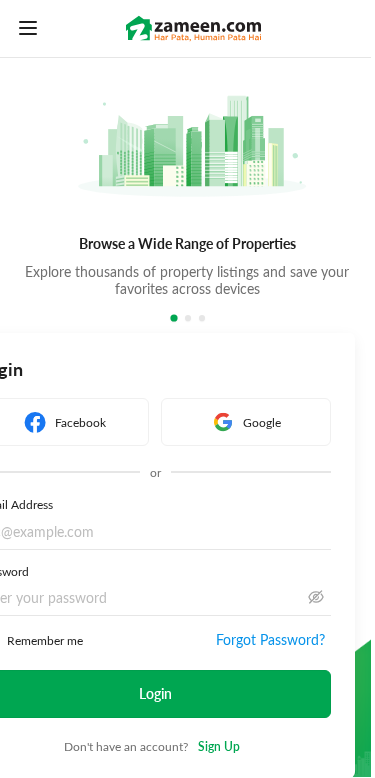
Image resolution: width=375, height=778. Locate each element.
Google (262, 422)
